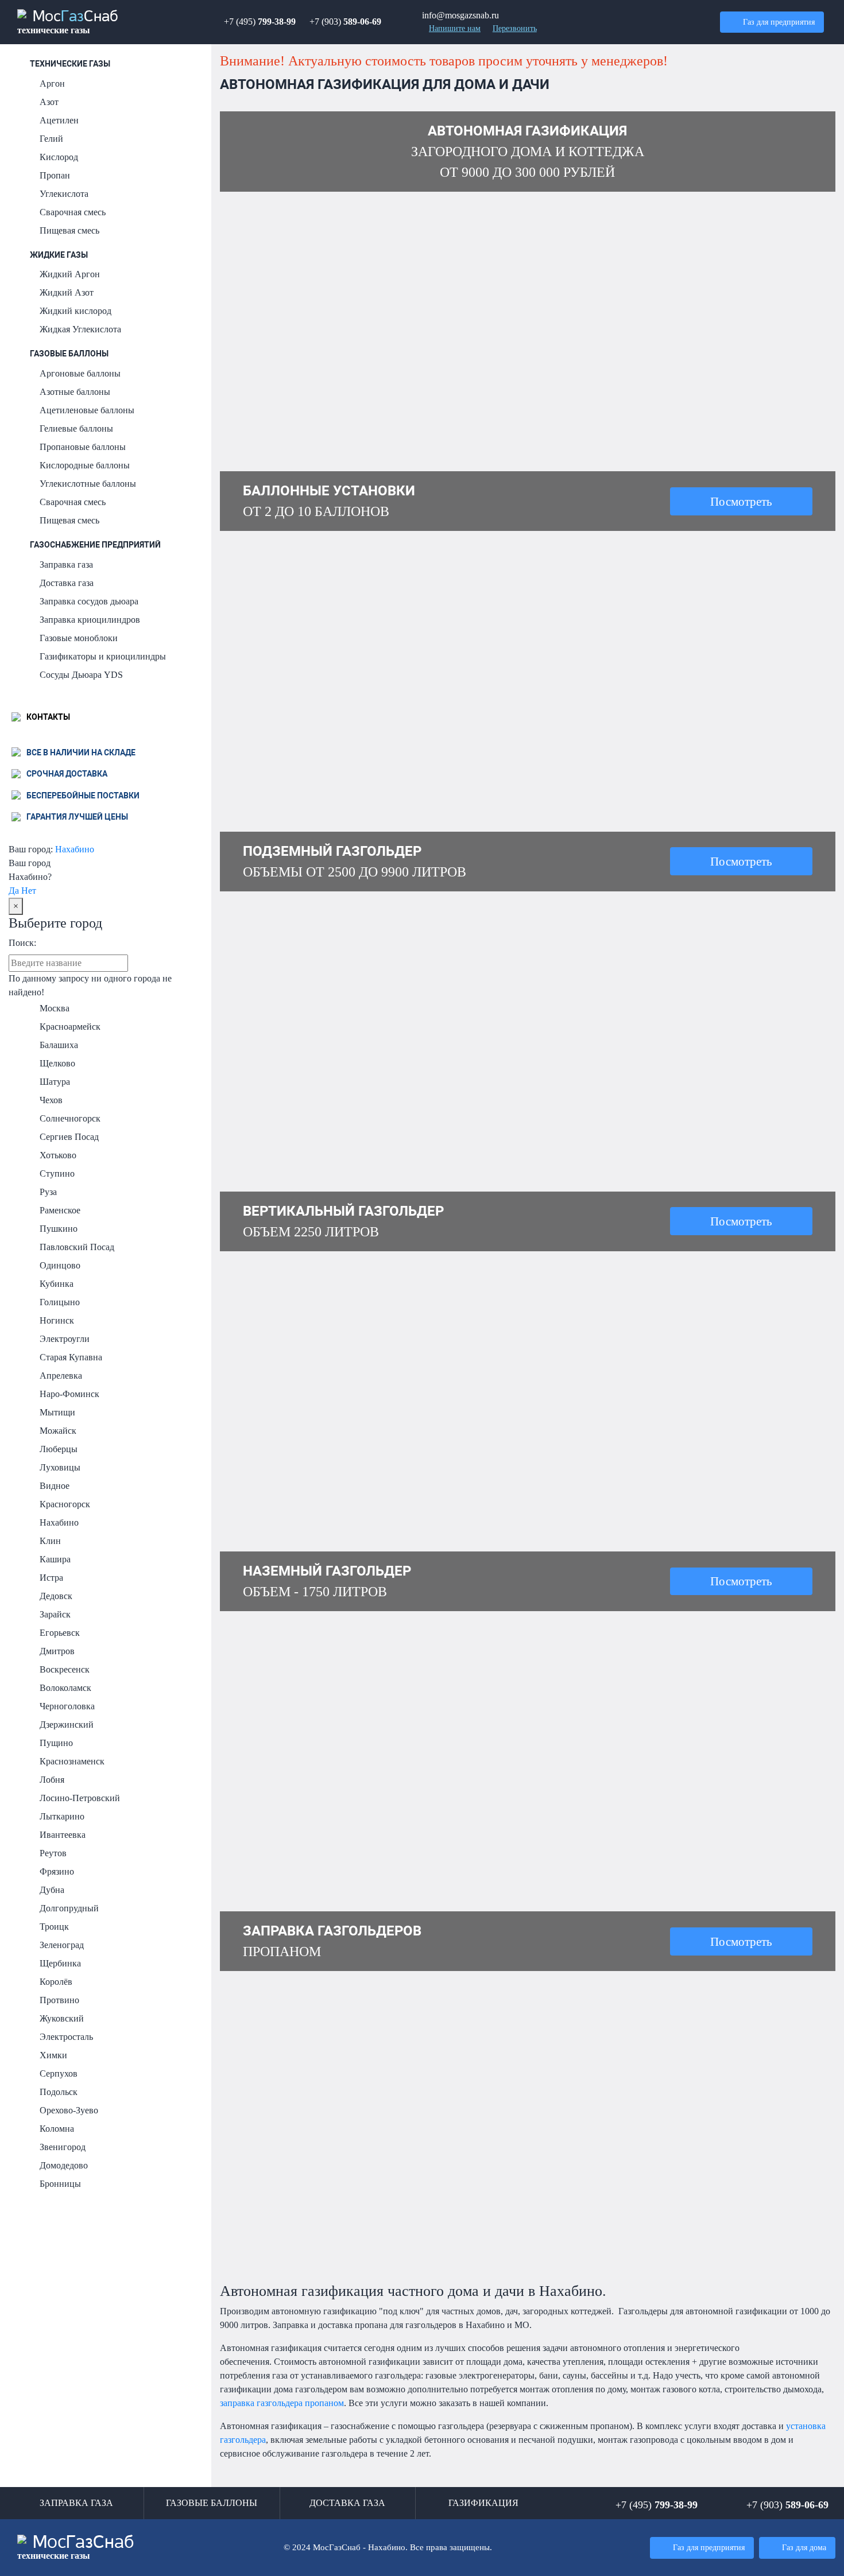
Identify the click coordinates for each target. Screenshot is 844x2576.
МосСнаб (68, 22)
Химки (53, 2055)
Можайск (58, 1431)
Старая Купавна (71, 1357)
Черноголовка (67, 1706)
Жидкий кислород (76, 311)
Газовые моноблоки (79, 638)
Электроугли (65, 1339)
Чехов (51, 1100)
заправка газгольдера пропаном (282, 2403)
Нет (29, 891)
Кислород (59, 157)
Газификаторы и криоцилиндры (103, 656)
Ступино (57, 1173)
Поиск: (22, 943)
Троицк (54, 1927)
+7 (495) (260, 22)
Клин (50, 1541)
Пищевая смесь (69, 230)
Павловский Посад (77, 1247)
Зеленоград (62, 1945)
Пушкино (59, 1229)
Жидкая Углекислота (80, 329)
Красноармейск (70, 1027)
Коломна (57, 2129)
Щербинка (60, 1963)
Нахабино (75, 849)
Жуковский (62, 2018)
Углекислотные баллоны (88, 484)
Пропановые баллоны (83, 447)
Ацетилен (59, 120)
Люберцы (59, 1449)
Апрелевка (61, 1376)
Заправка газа (66, 565)
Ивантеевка (63, 1835)
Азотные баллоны (75, 392)
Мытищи (57, 1412)
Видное (55, 1486)
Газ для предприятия (779, 22)
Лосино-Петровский (80, 1798)
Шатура (55, 1082)
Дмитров (57, 1651)
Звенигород (63, 2147)
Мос (76, 2548)
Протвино (59, 2000)
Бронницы (60, 2184)
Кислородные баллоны (85, 465)
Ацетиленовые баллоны (87, 410)
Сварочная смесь (73, 212)
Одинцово (60, 1265)
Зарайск (55, 1614)
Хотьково (58, 1155)
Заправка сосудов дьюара (89, 601)
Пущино (56, 1743)
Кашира (55, 1559)
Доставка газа (67, 583)
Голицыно (60, 1302)
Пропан (55, 175)
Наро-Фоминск (69, 1394)
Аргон (52, 84)
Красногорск (65, 1504)
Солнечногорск (70, 1118)
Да (14, 891)
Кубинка (57, 1284)
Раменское (60, 1210)
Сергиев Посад (69, 1137)
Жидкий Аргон (70, 274)
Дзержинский (67, 1725)
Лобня (52, 1780)
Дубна (52, 1890)
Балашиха (59, 1045)
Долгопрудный (69, 1908)
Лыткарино (62, 1816)
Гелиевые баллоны (76, 428)
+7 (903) (345, 22)
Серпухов (59, 2073)
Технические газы (70, 64)
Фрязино (57, 1871)
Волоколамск (65, 1688)
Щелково (57, 1063)
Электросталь (66, 2037)
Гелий (51, 139)
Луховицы (60, 1467)
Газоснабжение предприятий (95, 545)
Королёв (56, 1982)
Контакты (47, 717)
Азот (49, 102)
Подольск (59, 2092)
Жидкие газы (59, 255)
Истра (51, 1578)
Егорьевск (60, 1633)
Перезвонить (515, 28)
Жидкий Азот (67, 292)
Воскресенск (65, 1669)
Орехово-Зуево (69, 2110)
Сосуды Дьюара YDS (81, 675)
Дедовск (56, 1596)
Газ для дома (804, 2547)
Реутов (53, 1853)
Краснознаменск (72, 1761)
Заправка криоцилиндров (90, 620)
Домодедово (64, 2165)
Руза (48, 1192)
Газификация (483, 2503)
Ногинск (57, 1320)
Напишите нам (455, 28)
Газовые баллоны (69, 354)
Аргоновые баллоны (80, 373)
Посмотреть (741, 501)
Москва (55, 1008)
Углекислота (64, 194)
